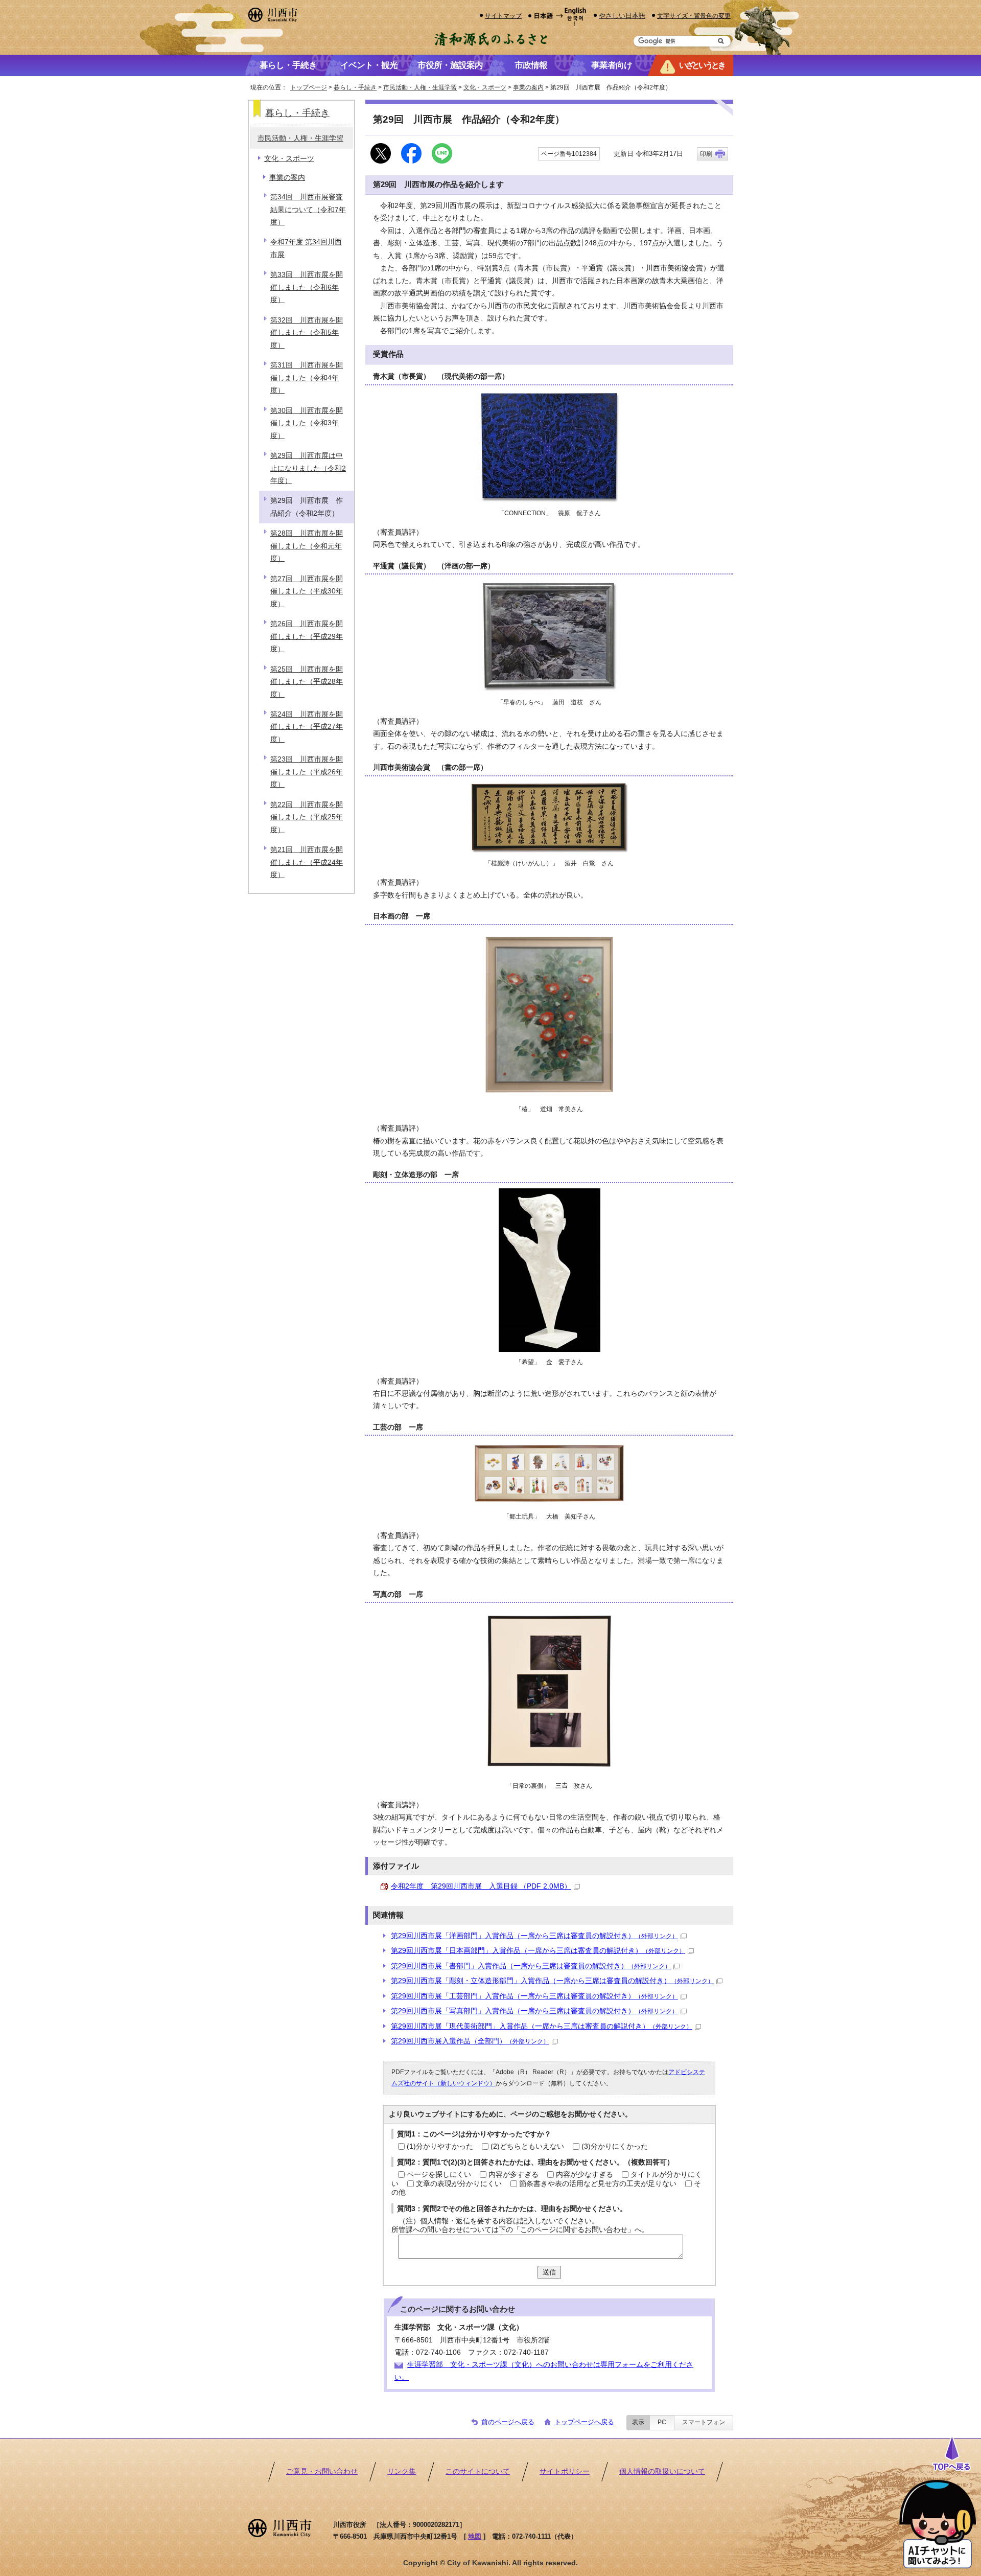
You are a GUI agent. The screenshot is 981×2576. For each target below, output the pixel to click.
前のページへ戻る (508, 2422)
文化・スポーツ (485, 87)
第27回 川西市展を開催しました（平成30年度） (307, 591)
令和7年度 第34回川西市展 (306, 248)
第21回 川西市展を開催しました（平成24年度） (307, 862)
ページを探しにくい (439, 2175)
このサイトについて (478, 2471)
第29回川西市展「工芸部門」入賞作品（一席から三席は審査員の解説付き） (534, 1996)
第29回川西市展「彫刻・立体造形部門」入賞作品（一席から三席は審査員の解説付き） (552, 1981)
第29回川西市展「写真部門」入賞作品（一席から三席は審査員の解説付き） (534, 2011)
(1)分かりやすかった (440, 2146)
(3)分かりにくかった (615, 2146)
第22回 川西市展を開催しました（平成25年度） (307, 817)
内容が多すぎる (513, 2175)
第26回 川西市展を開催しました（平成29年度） (307, 636)
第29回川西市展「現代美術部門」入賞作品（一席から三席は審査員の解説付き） (542, 2026)
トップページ (309, 87)
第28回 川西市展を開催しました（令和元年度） (307, 546)
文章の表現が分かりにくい (459, 2184)
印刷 (706, 154)
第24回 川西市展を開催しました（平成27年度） (307, 727)
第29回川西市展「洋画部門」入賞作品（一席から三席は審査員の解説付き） (534, 1936)
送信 (549, 2272)
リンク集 (402, 2471)
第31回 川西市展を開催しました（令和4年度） (307, 378)
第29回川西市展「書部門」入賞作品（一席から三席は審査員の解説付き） (531, 1966)
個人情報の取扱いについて (662, 2471)
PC (662, 2422)
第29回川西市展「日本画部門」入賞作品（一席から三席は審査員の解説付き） (538, 1951)
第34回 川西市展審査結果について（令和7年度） (308, 210)
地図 (475, 2536)
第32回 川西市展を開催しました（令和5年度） (307, 333)
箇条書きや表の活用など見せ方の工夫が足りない (598, 2184)
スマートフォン (704, 2422)
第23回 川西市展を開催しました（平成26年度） (307, 772)
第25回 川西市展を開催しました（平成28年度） (307, 682)
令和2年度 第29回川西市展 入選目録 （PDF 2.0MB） (481, 1886)
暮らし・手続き (355, 87)
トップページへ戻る (584, 2422)
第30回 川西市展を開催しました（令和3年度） (307, 423)
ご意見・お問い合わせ (322, 2471)
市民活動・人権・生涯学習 (420, 87)
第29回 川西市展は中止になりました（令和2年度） (308, 468)
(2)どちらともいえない (527, 2146)
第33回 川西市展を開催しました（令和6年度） (307, 287)
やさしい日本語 (622, 16)
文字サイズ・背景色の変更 (694, 16)
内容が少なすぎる (585, 2175)
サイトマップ (503, 16)
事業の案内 (528, 87)
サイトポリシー (565, 2471)
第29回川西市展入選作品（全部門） (470, 2041)
